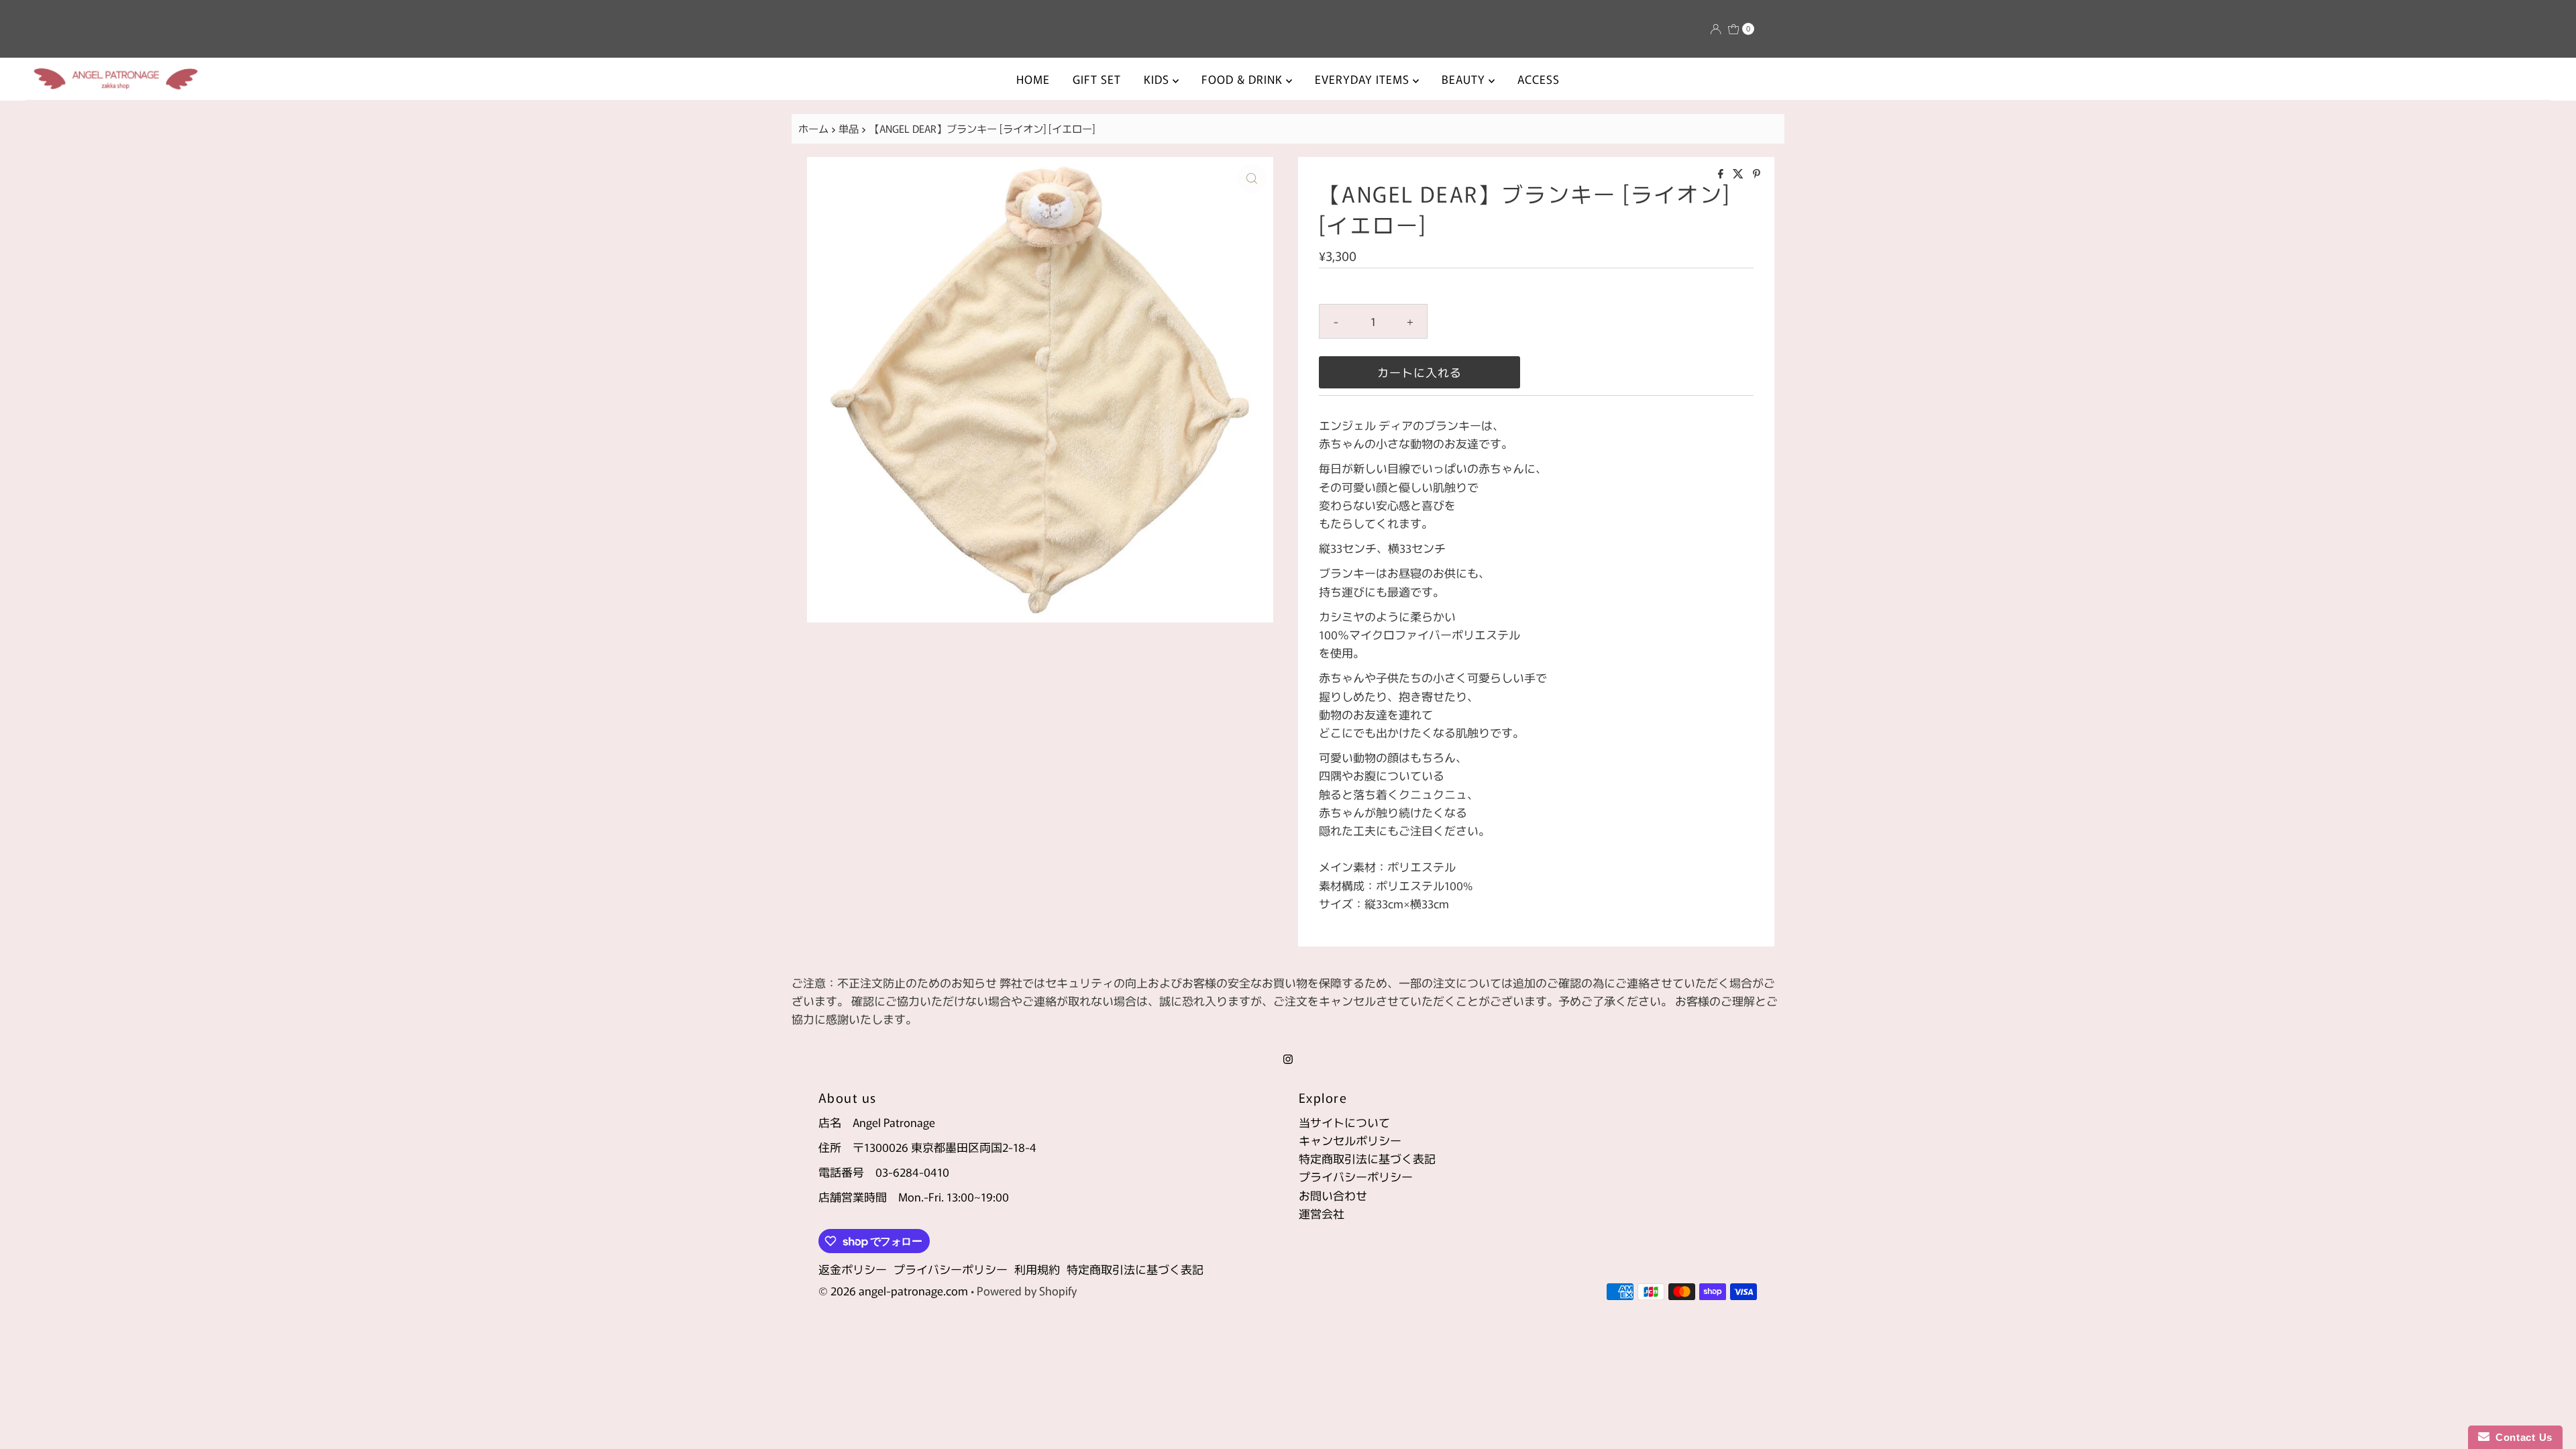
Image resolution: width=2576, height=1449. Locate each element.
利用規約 (1037, 1269)
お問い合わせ (1333, 1195)
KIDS (1158, 79)
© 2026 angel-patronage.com (893, 1290)
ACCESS (1539, 79)
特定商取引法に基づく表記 (1367, 1158)
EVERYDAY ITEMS (1364, 79)
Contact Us (2521, 1437)
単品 (849, 128)
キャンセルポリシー (1350, 1140)
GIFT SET (1097, 79)
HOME (1033, 79)
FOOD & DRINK (1244, 79)
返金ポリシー (853, 1269)
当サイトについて (1344, 1122)
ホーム (813, 128)
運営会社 (1322, 1213)
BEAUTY (1465, 79)
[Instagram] (1288, 1058)
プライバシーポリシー (1356, 1176)
